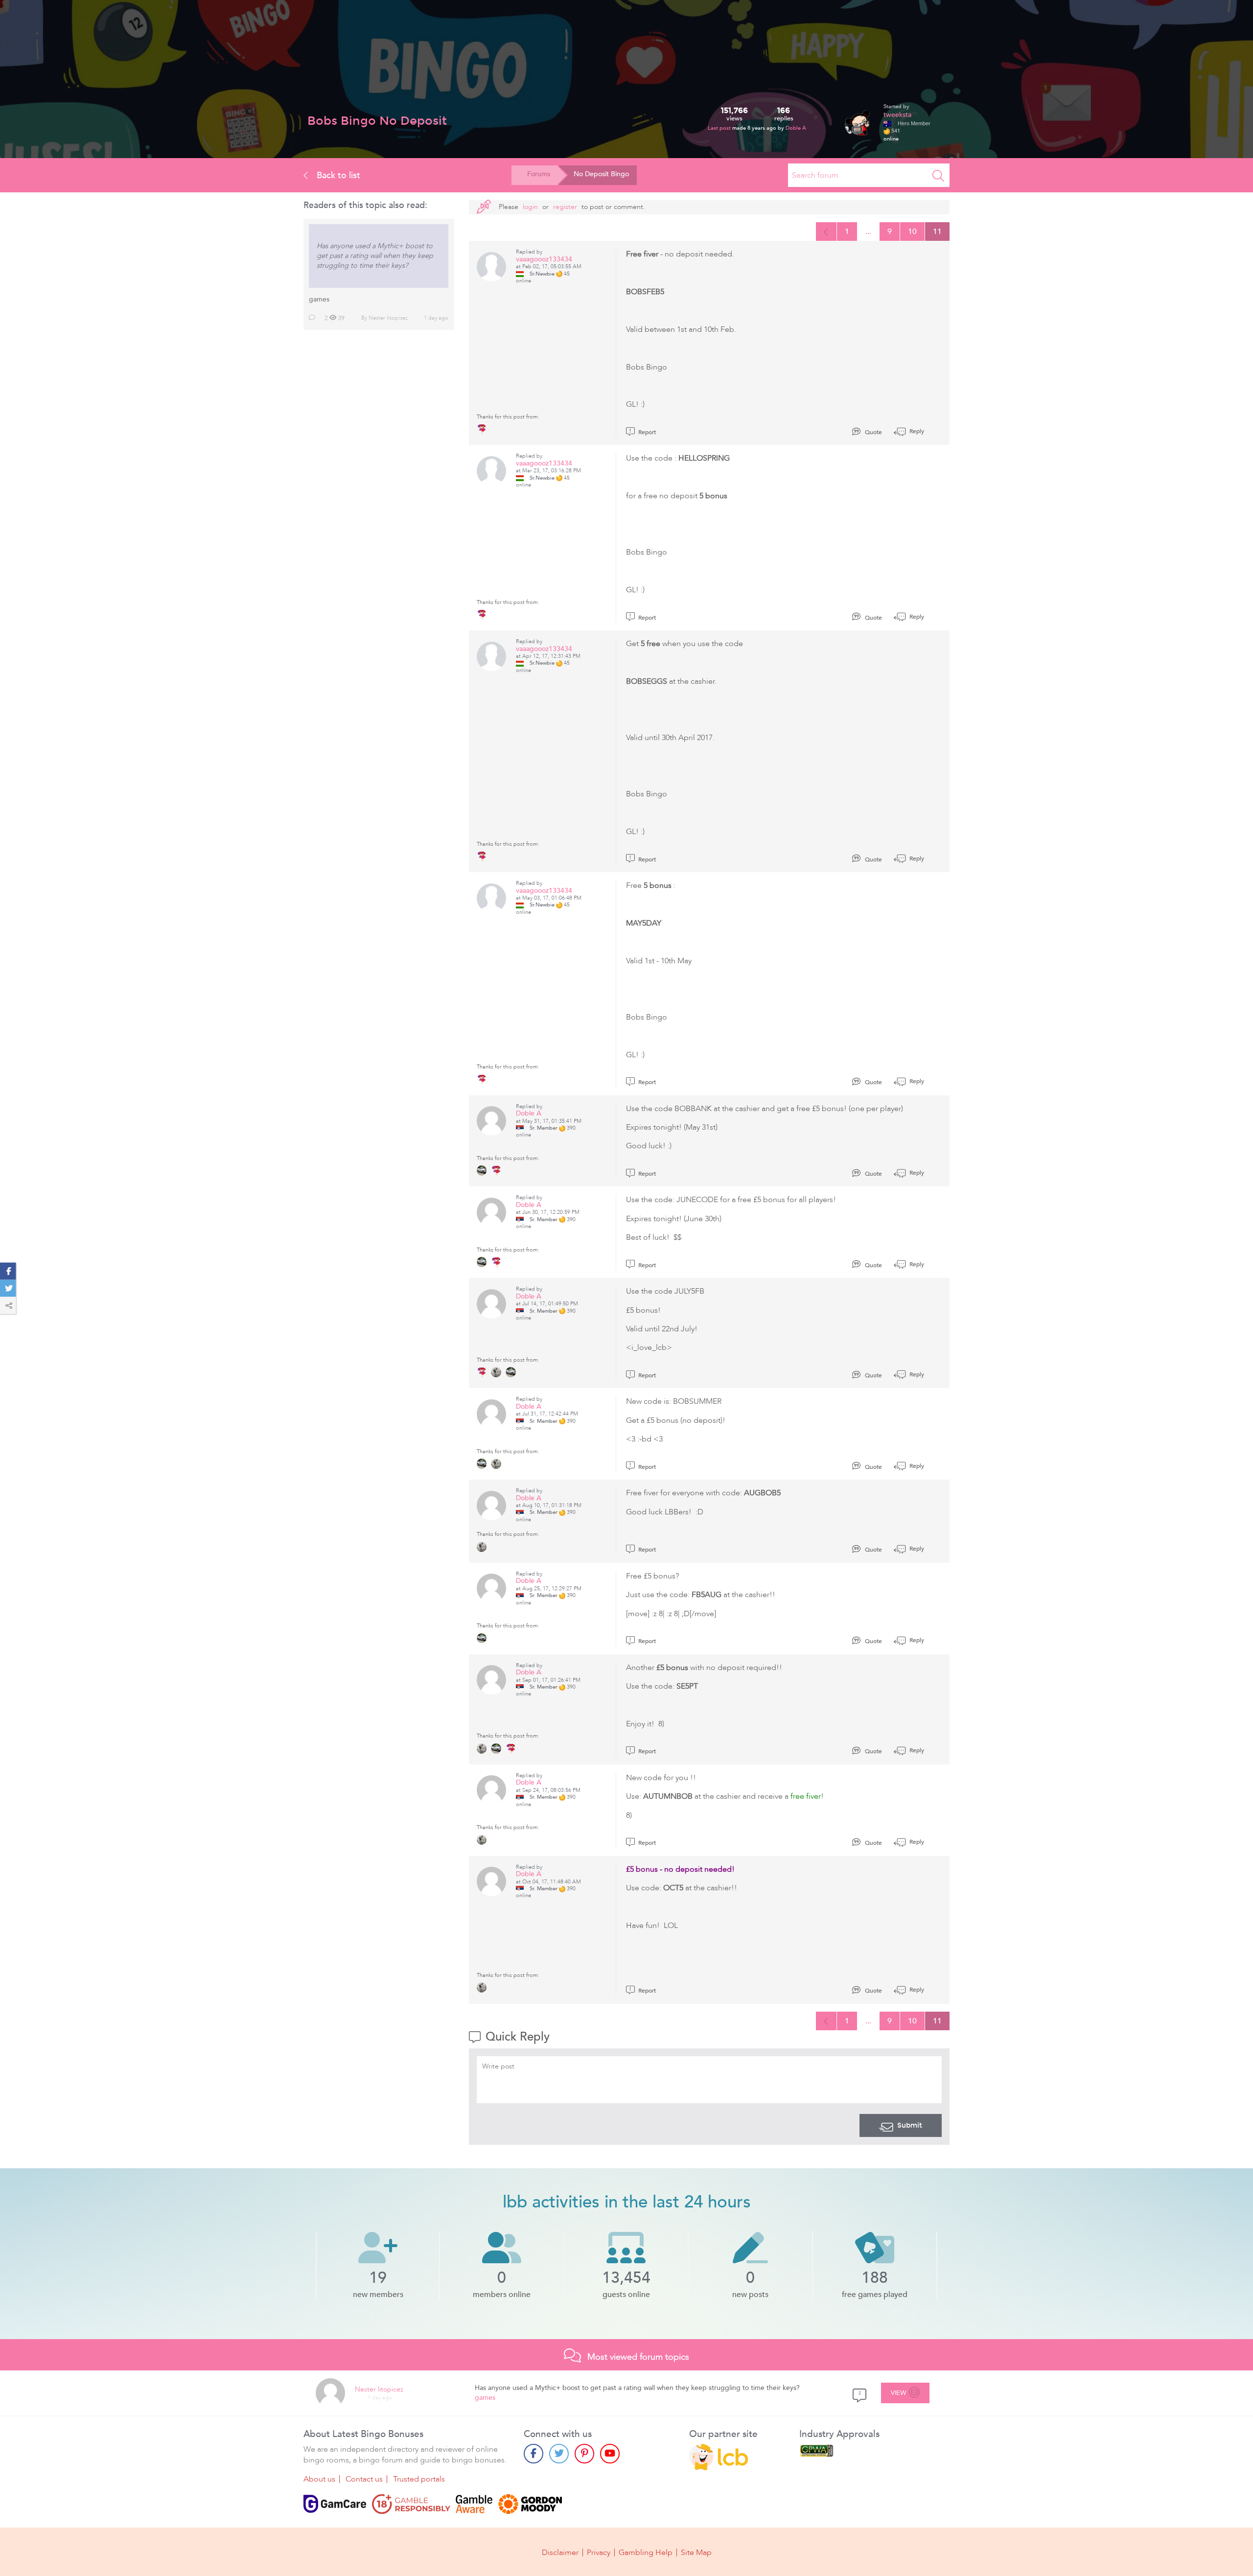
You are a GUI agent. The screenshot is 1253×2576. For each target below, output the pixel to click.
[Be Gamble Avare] (474, 2504)
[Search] (938, 175)
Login (530, 207)
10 (912, 232)
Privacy (599, 2553)
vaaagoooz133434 (544, 259)
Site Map (696, 2553)
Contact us (364, 2479)
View (899, 2393)
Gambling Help (646, 2553)
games (319, 299)
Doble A (796, 128)
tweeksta (897, 115)
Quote (873, 432)
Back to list (337, 175)
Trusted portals (419, 2479)
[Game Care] (335, 2504)
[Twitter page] (559, 2454)
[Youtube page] (610, 2454)
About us (319, 2479)
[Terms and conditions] (411, 2504)
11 (937, 232)
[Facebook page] (534, 2454)
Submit (910, 2125)
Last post (720, 128)
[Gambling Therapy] (530, 2504)
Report (646, 432)
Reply (916, 431)
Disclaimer (560, 2553)
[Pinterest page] (584, 2454)
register (565, 207)
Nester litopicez (388, 318)
